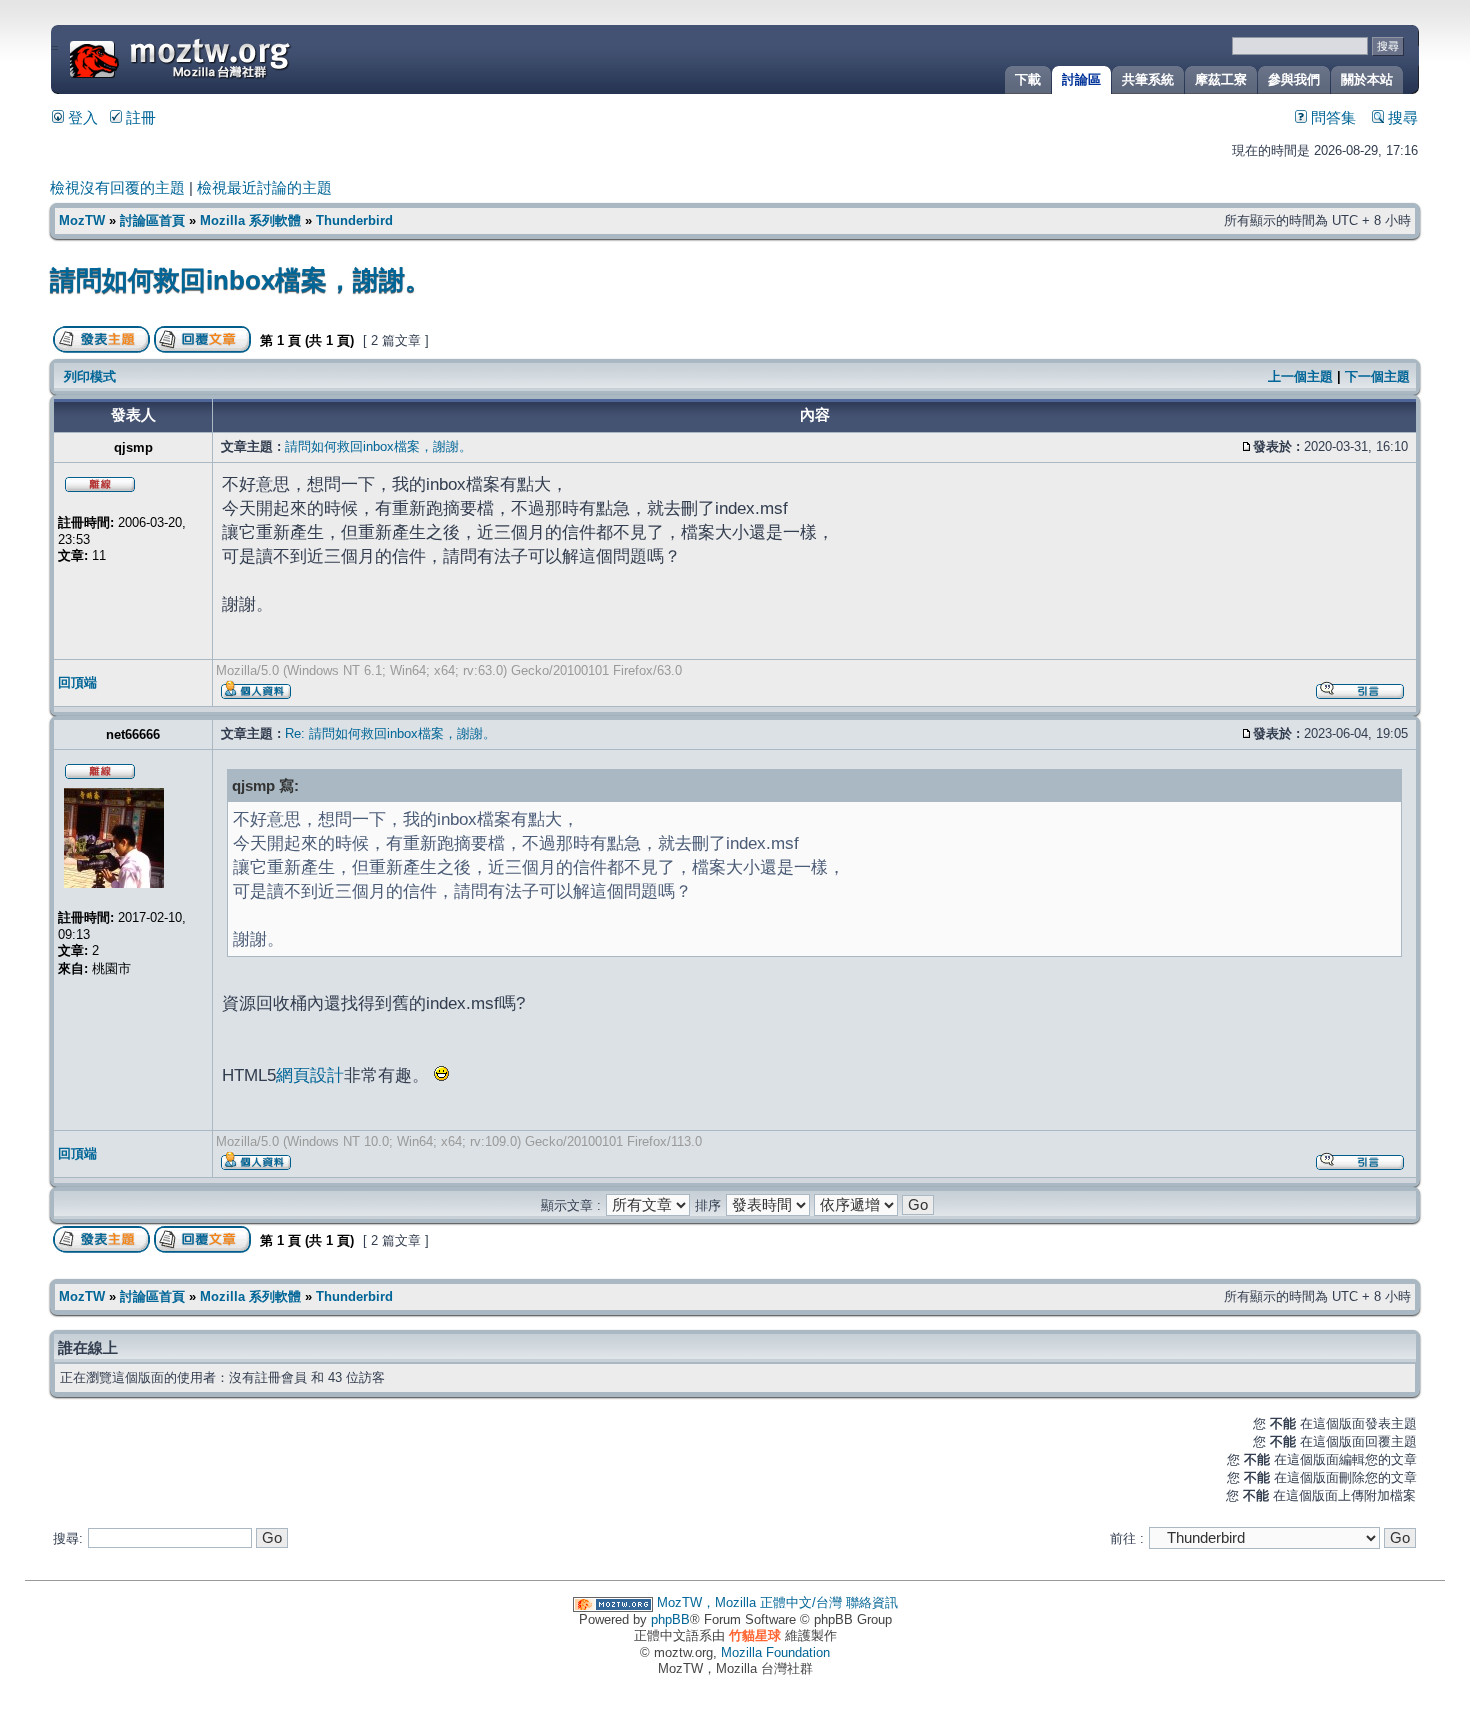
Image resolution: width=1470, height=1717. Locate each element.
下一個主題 (1377, 376)
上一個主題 (1300, 376)
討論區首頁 (152, 220)
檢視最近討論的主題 (264, 188)
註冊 (139, 118)
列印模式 (90, 376)
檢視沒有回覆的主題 (117, 188)
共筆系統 (1148, 79)
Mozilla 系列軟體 (250, 220)
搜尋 (1401, 118)
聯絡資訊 (872, 1602)
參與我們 (1294, 79)
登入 (81, 118)
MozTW (228, 57)
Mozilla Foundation (775, 1652)
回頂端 (77, 682)
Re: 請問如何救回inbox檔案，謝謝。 (390, 733)
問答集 (1331, 118)
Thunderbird (354, 220)
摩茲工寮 (1221, 79)
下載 (1028, 79)
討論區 (1081, 79)
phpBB (670, 1619)
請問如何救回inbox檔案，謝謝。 (240, 280)
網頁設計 (310, 1075)
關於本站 (1367, 79)
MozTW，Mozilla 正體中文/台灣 (749, 1602)
